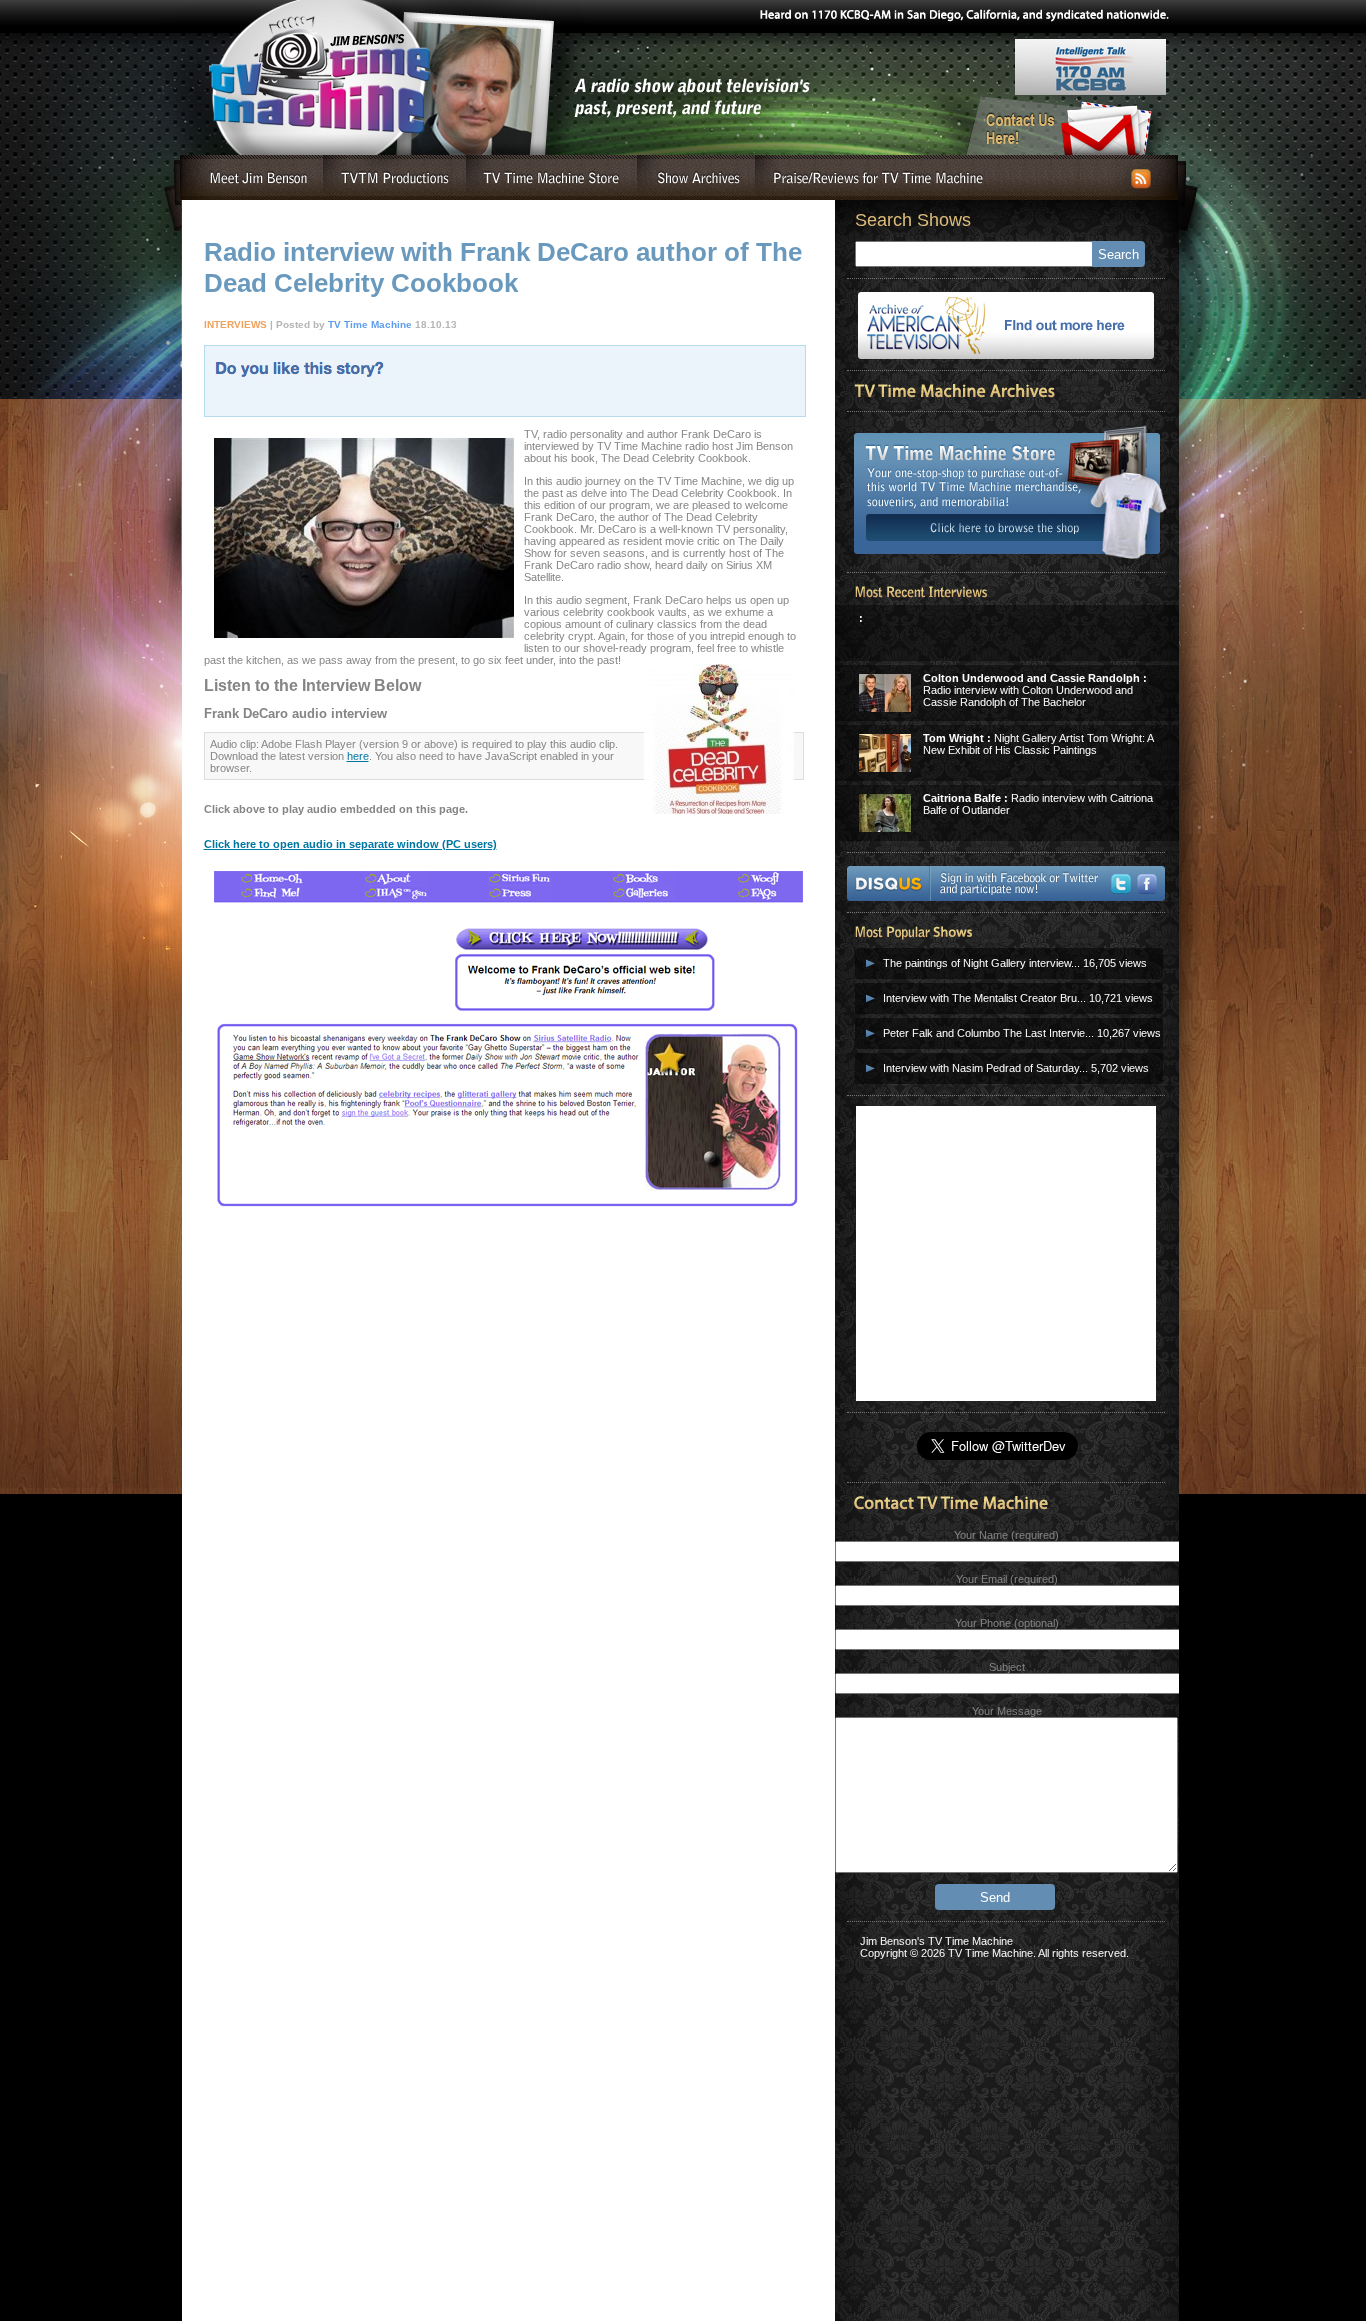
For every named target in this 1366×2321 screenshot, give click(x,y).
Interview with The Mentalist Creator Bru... (984, 998)
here (358, 756)
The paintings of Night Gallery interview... (981, 963)
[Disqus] (504, 1559)
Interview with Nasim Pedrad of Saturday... (985, 1068)
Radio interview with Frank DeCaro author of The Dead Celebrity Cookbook (503, 267)
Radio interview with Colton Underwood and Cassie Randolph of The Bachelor (1035, 690)
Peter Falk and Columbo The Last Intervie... (988, 1033)
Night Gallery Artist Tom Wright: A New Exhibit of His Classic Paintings (1038, 744)
